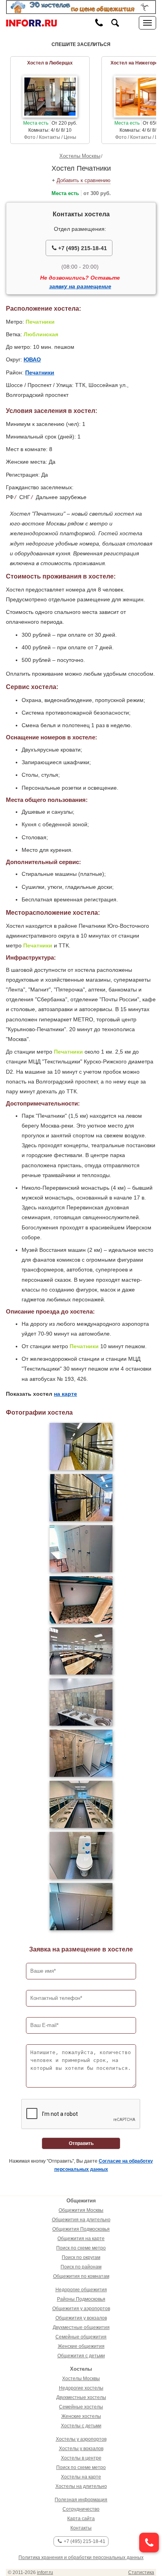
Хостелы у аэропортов (81, 2439)
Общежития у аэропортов (81, 2309)
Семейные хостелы (81, 2407)
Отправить (81, 2143)
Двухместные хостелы (81, 2397)
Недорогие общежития (81, 2290)
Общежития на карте (81, 2239)
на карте (65, 1394)
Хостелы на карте (81, 2477)
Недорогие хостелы (81, 2388)
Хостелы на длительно (81, 2486)
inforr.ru (45, 2572)
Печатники (40, 372)
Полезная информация (81, 2500)
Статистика (141, 2572)
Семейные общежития (81, 2337)
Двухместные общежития (81, 2327)
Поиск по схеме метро (81, 2248)
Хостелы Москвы (80, 156)
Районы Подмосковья (81, 2299)
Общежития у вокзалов (81, 2318)
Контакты (81, 2528)
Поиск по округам (81, 2257)
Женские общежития (81, 2346)
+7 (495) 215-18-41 (82, 248)
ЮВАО (32, 359)
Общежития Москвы (81, 2210)
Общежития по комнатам (81, 2276)
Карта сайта (81, 2519)
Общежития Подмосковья (81, 2229)
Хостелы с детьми (81, 2426)
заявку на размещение (80, 286)
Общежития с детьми (81, 2356)
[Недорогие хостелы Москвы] (81, 7)
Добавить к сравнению (84, 180)
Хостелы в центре (81, 2458)
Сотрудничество (81, 2509)
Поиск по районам (81, 2267)
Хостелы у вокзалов (81, 2449)
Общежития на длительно (81, 2220)
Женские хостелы (81, 2416)
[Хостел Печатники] (81, 1446)
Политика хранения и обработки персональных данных (81, 2558)
